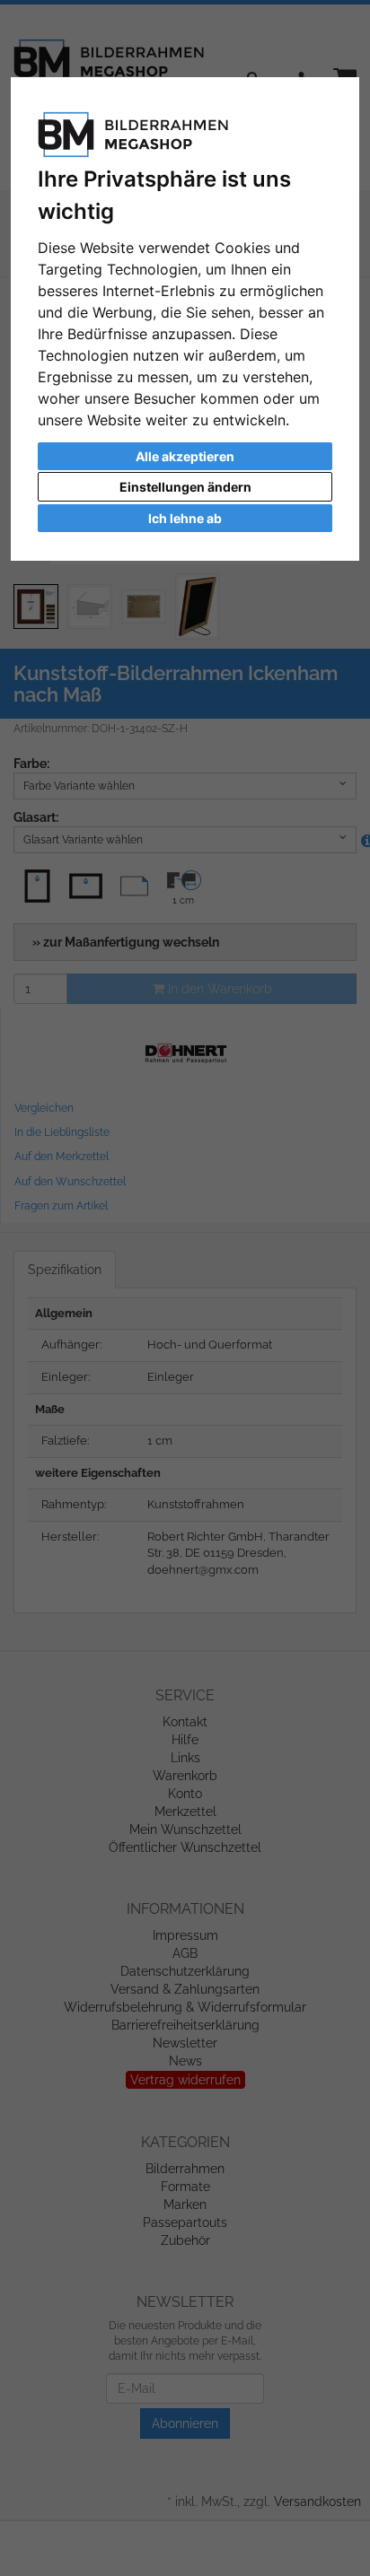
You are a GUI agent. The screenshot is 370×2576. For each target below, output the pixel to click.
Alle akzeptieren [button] (185, 456)
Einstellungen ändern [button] (185, 487)
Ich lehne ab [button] (185, 518)
